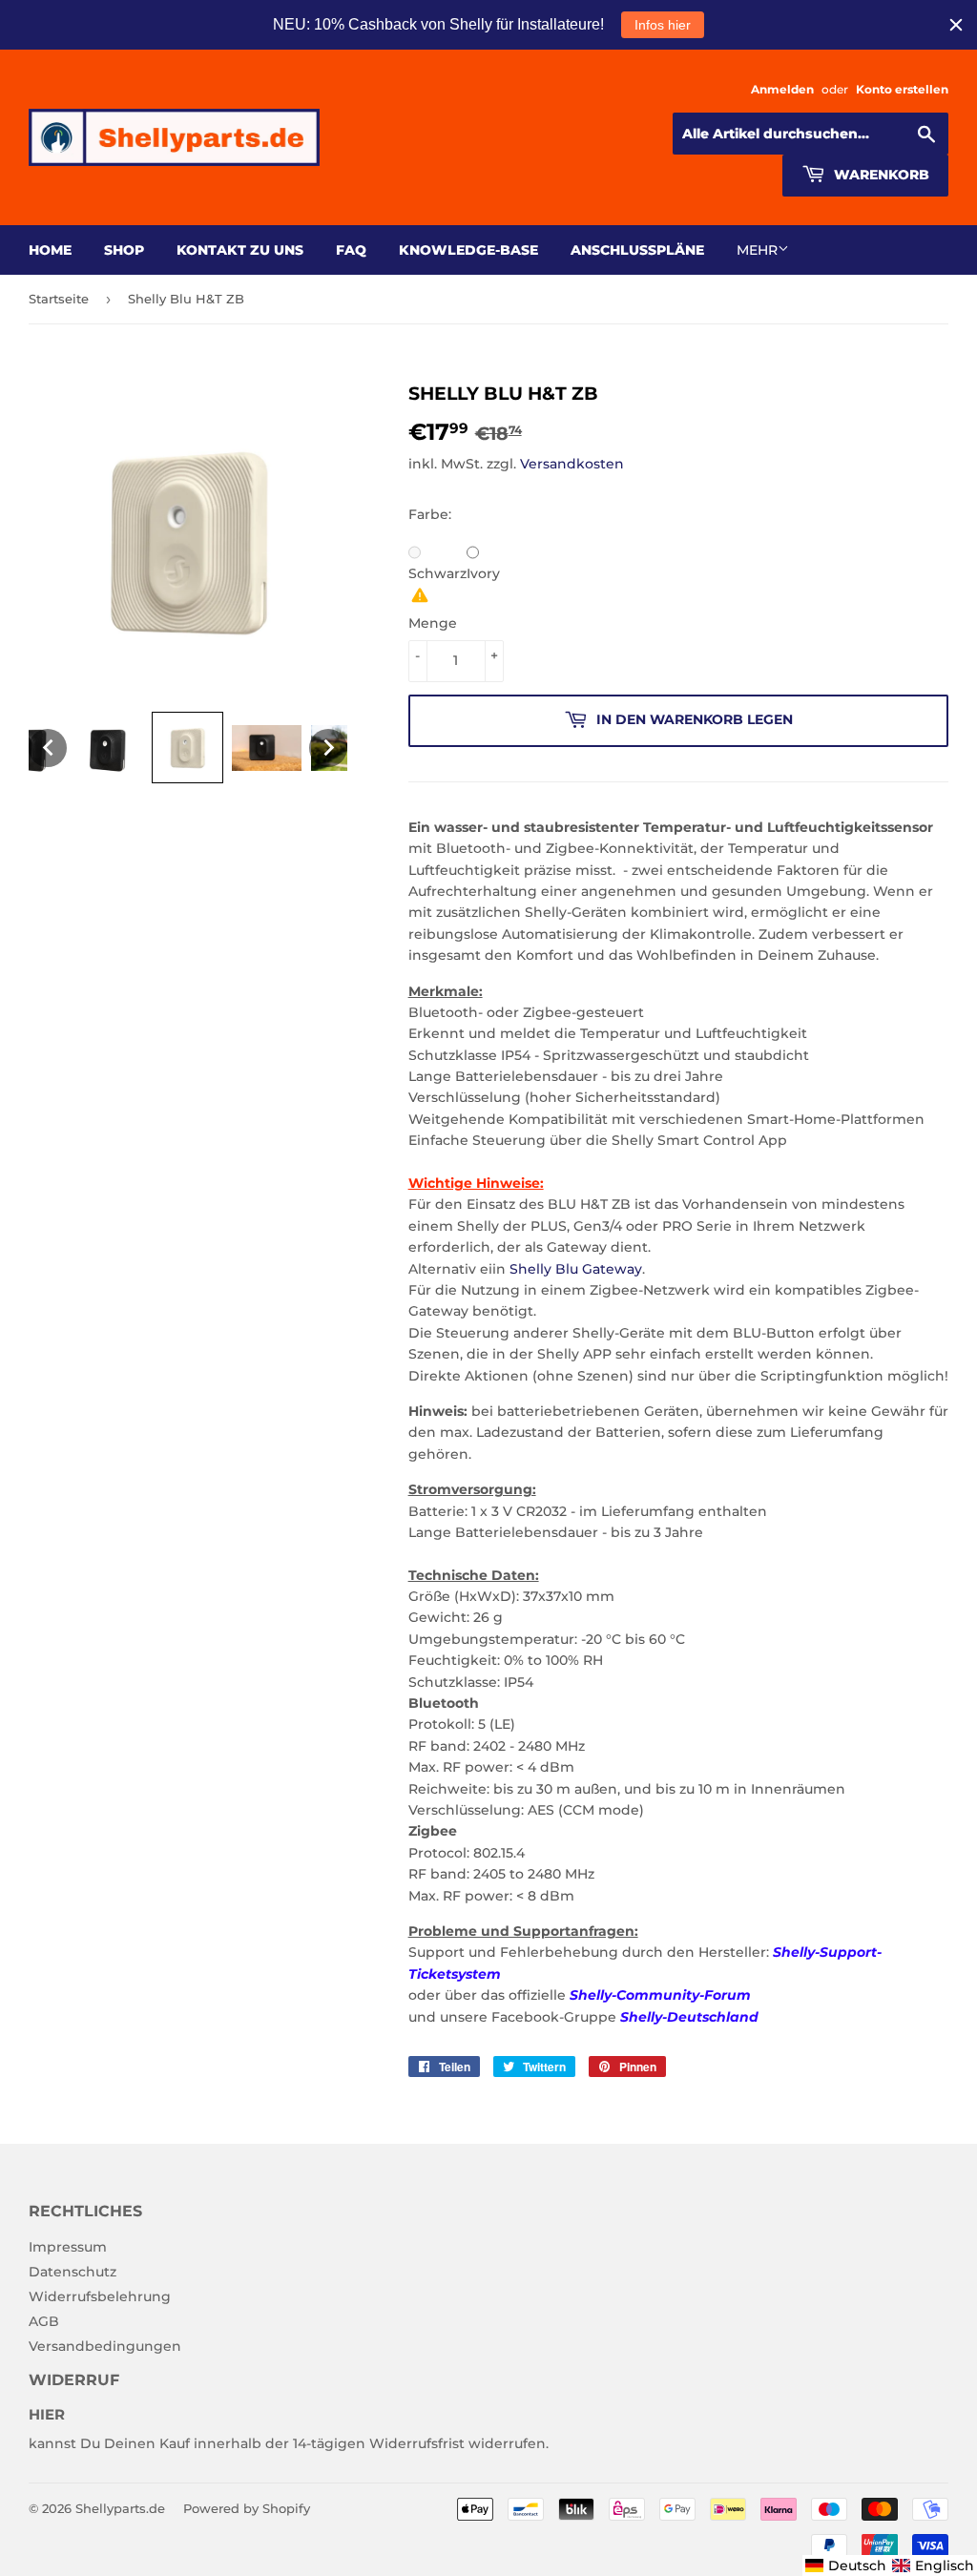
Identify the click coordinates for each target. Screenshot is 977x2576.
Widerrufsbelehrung (100, 2296)
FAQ (351, 250)
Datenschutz (73, 2272)
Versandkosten (572, 464)
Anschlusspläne (637, 250)
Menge (433, 623)
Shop (124, 250)
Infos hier (663, 25)
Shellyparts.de (120, 2508)
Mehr (757, 250)
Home (50, 250)
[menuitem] (846, 2566)
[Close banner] (956, 25)
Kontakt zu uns (240, 250)
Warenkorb (880, 175)
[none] (48, 748)
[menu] (890, 2566)
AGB (44, 2321)
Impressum (68, 2247)
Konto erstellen (902, 89)
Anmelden (782, 89)
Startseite (59, 299)
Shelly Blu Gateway (576, 1269)
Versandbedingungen (105, 2346)
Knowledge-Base (468, 250)
